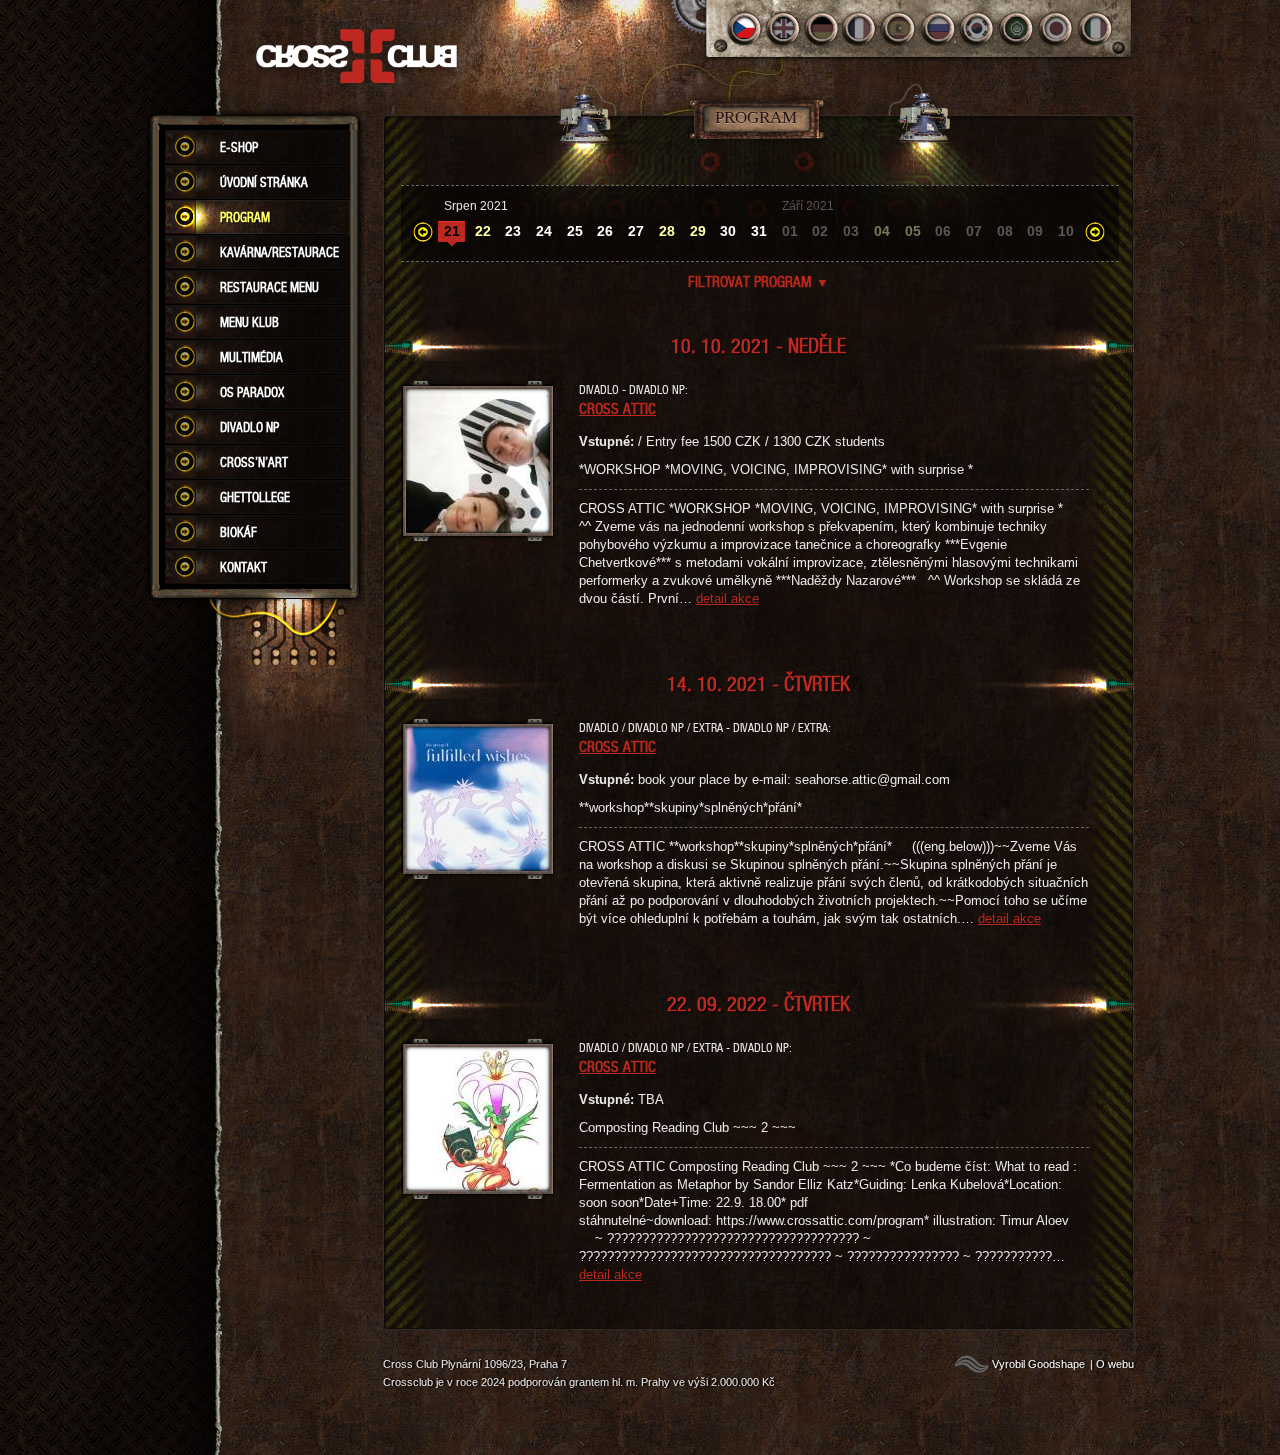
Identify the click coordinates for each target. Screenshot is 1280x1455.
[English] (783, 28)
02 (820, 231)
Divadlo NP (249, 427)
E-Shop (239, 147)
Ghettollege (255, 497)
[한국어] (978, 28)
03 (851, 231)
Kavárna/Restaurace (279, 252)
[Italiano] (1095, 28)
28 (667, 231)
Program (245, 217)
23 (513, 231)
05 (913, 231)
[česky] (744, 28)
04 (882, 231)
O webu (1115, 1364)
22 (483, 231)
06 (943, 231)
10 (1066, 231)
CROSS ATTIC (617, 408)
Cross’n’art (254, 462)
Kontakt (243, 567)
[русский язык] (939, 28)
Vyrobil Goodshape (1038, 1364)
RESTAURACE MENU (269, 287)
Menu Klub (249, 322)
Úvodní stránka (264, 182)
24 (544, 231)
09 (1035, 231)
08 (1005, 231)
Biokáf (238, 532)
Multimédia (251, 357)
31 (759, 231)
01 (790, 231)
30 (728, 231)
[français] (861, 28)
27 (636, 231)
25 (575, 231)
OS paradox (252, 392)
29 (698, 231)
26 (605, 231)
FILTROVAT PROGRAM (758, 281)
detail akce (727, 598)
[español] (900, 28)
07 (974, 231)
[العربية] (1017, 28)
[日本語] (1056, 28)
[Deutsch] (822, 28)
